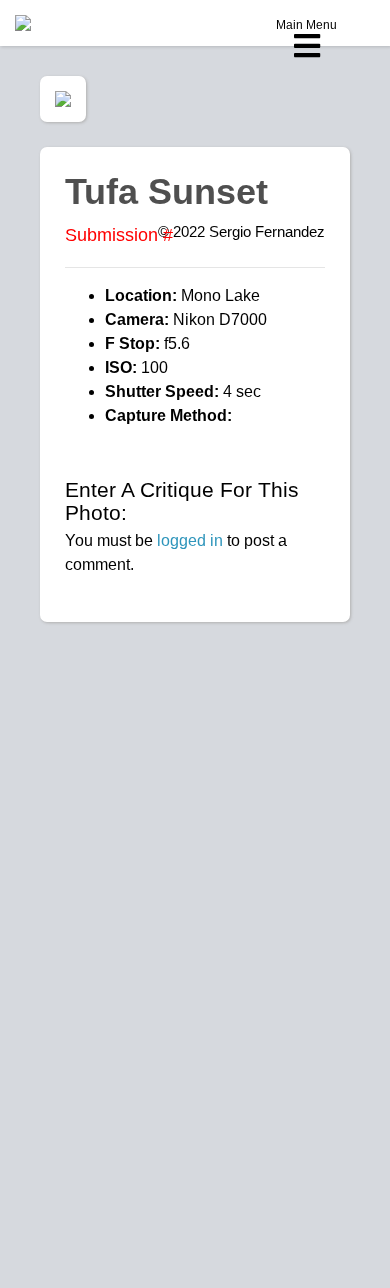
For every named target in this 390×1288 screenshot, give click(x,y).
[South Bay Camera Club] (70, 23)
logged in (190, 540)
